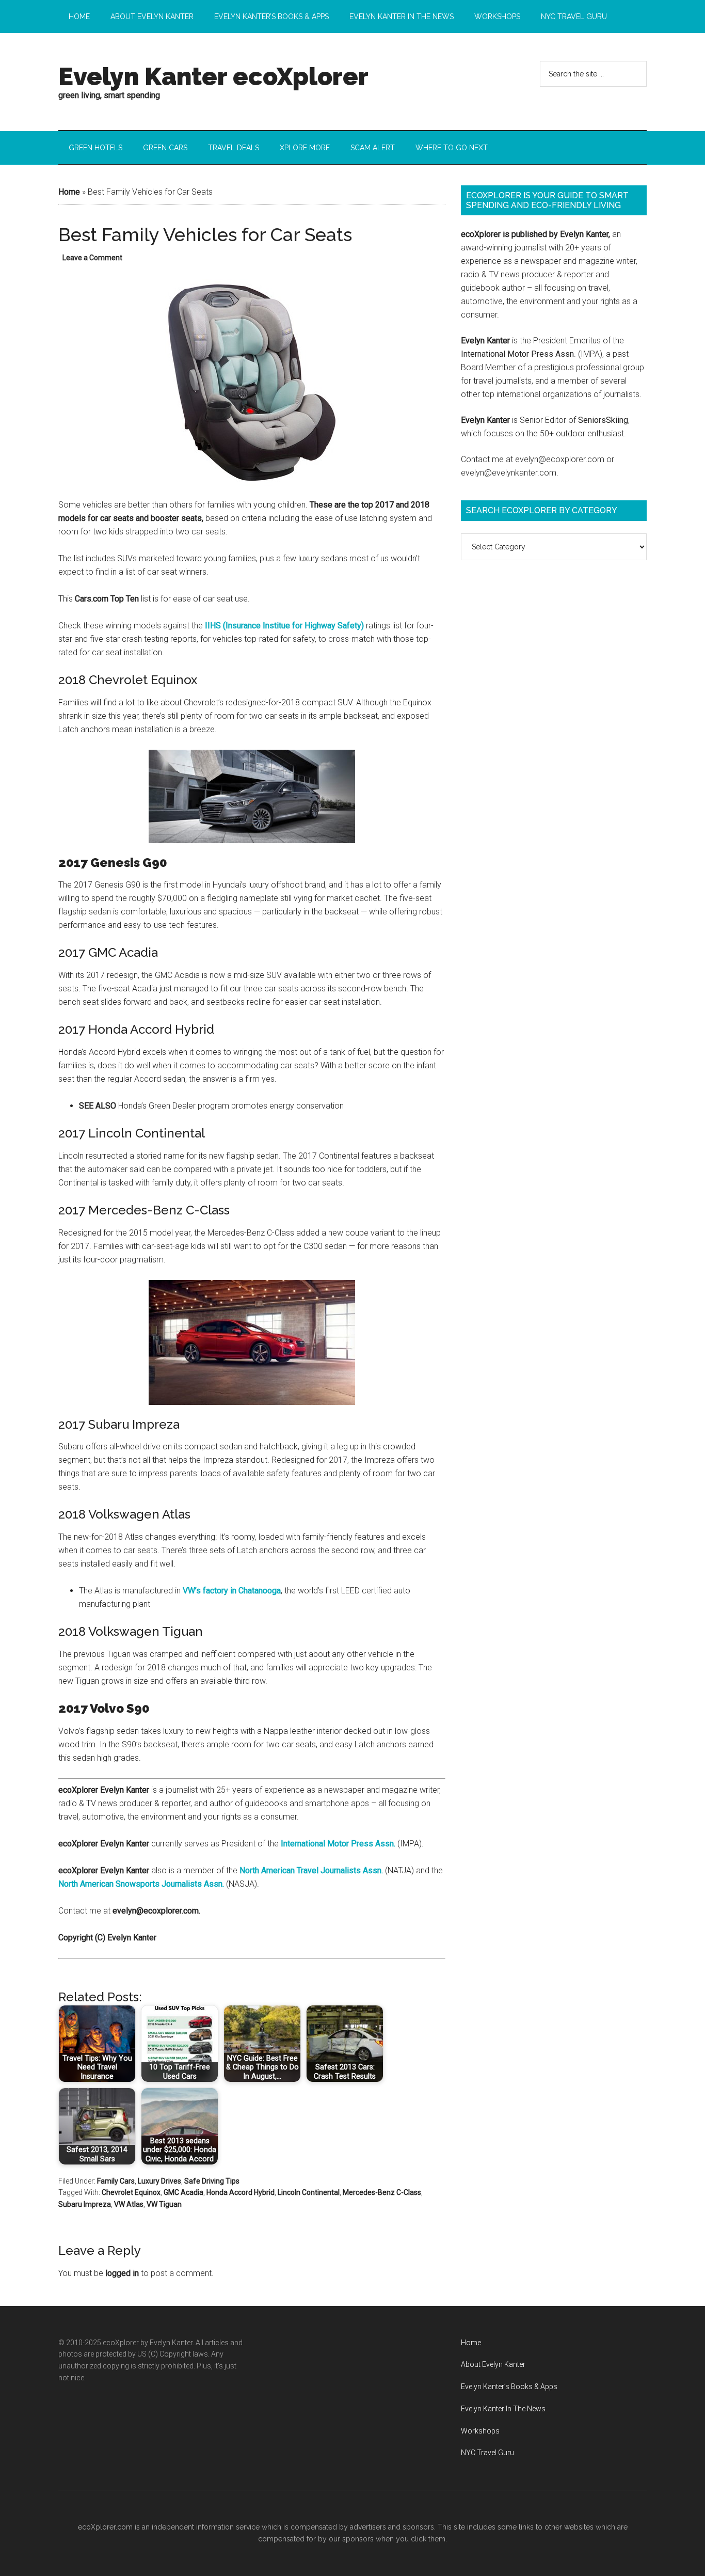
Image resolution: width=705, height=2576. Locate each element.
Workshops (480, 2431)
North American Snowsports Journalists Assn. (141, 1884)
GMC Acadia (183, 2192)
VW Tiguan (164, 2204)
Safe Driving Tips (212, 2181)
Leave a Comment (92, 258)
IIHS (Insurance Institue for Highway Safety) (284, 626)
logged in (122, 2273)
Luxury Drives (159, 2181)
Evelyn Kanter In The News (503, 2409)
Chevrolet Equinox (131, 2192)
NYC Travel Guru (487, 2453)
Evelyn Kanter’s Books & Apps (509, 2387)
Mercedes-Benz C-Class (382, 2192)
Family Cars (116, 2181)
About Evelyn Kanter (493, 2364)
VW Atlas (129, 2204)
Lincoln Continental (309, 2192)
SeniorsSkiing (603, 420)
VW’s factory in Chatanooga (232, 1591)
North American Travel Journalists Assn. (311, 1870)
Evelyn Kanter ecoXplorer (213, 76)
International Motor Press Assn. (338, 1844)
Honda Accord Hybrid (241, 2192)
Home (69, 192)
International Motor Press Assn (517, 354)
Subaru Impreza (85, 2204)
